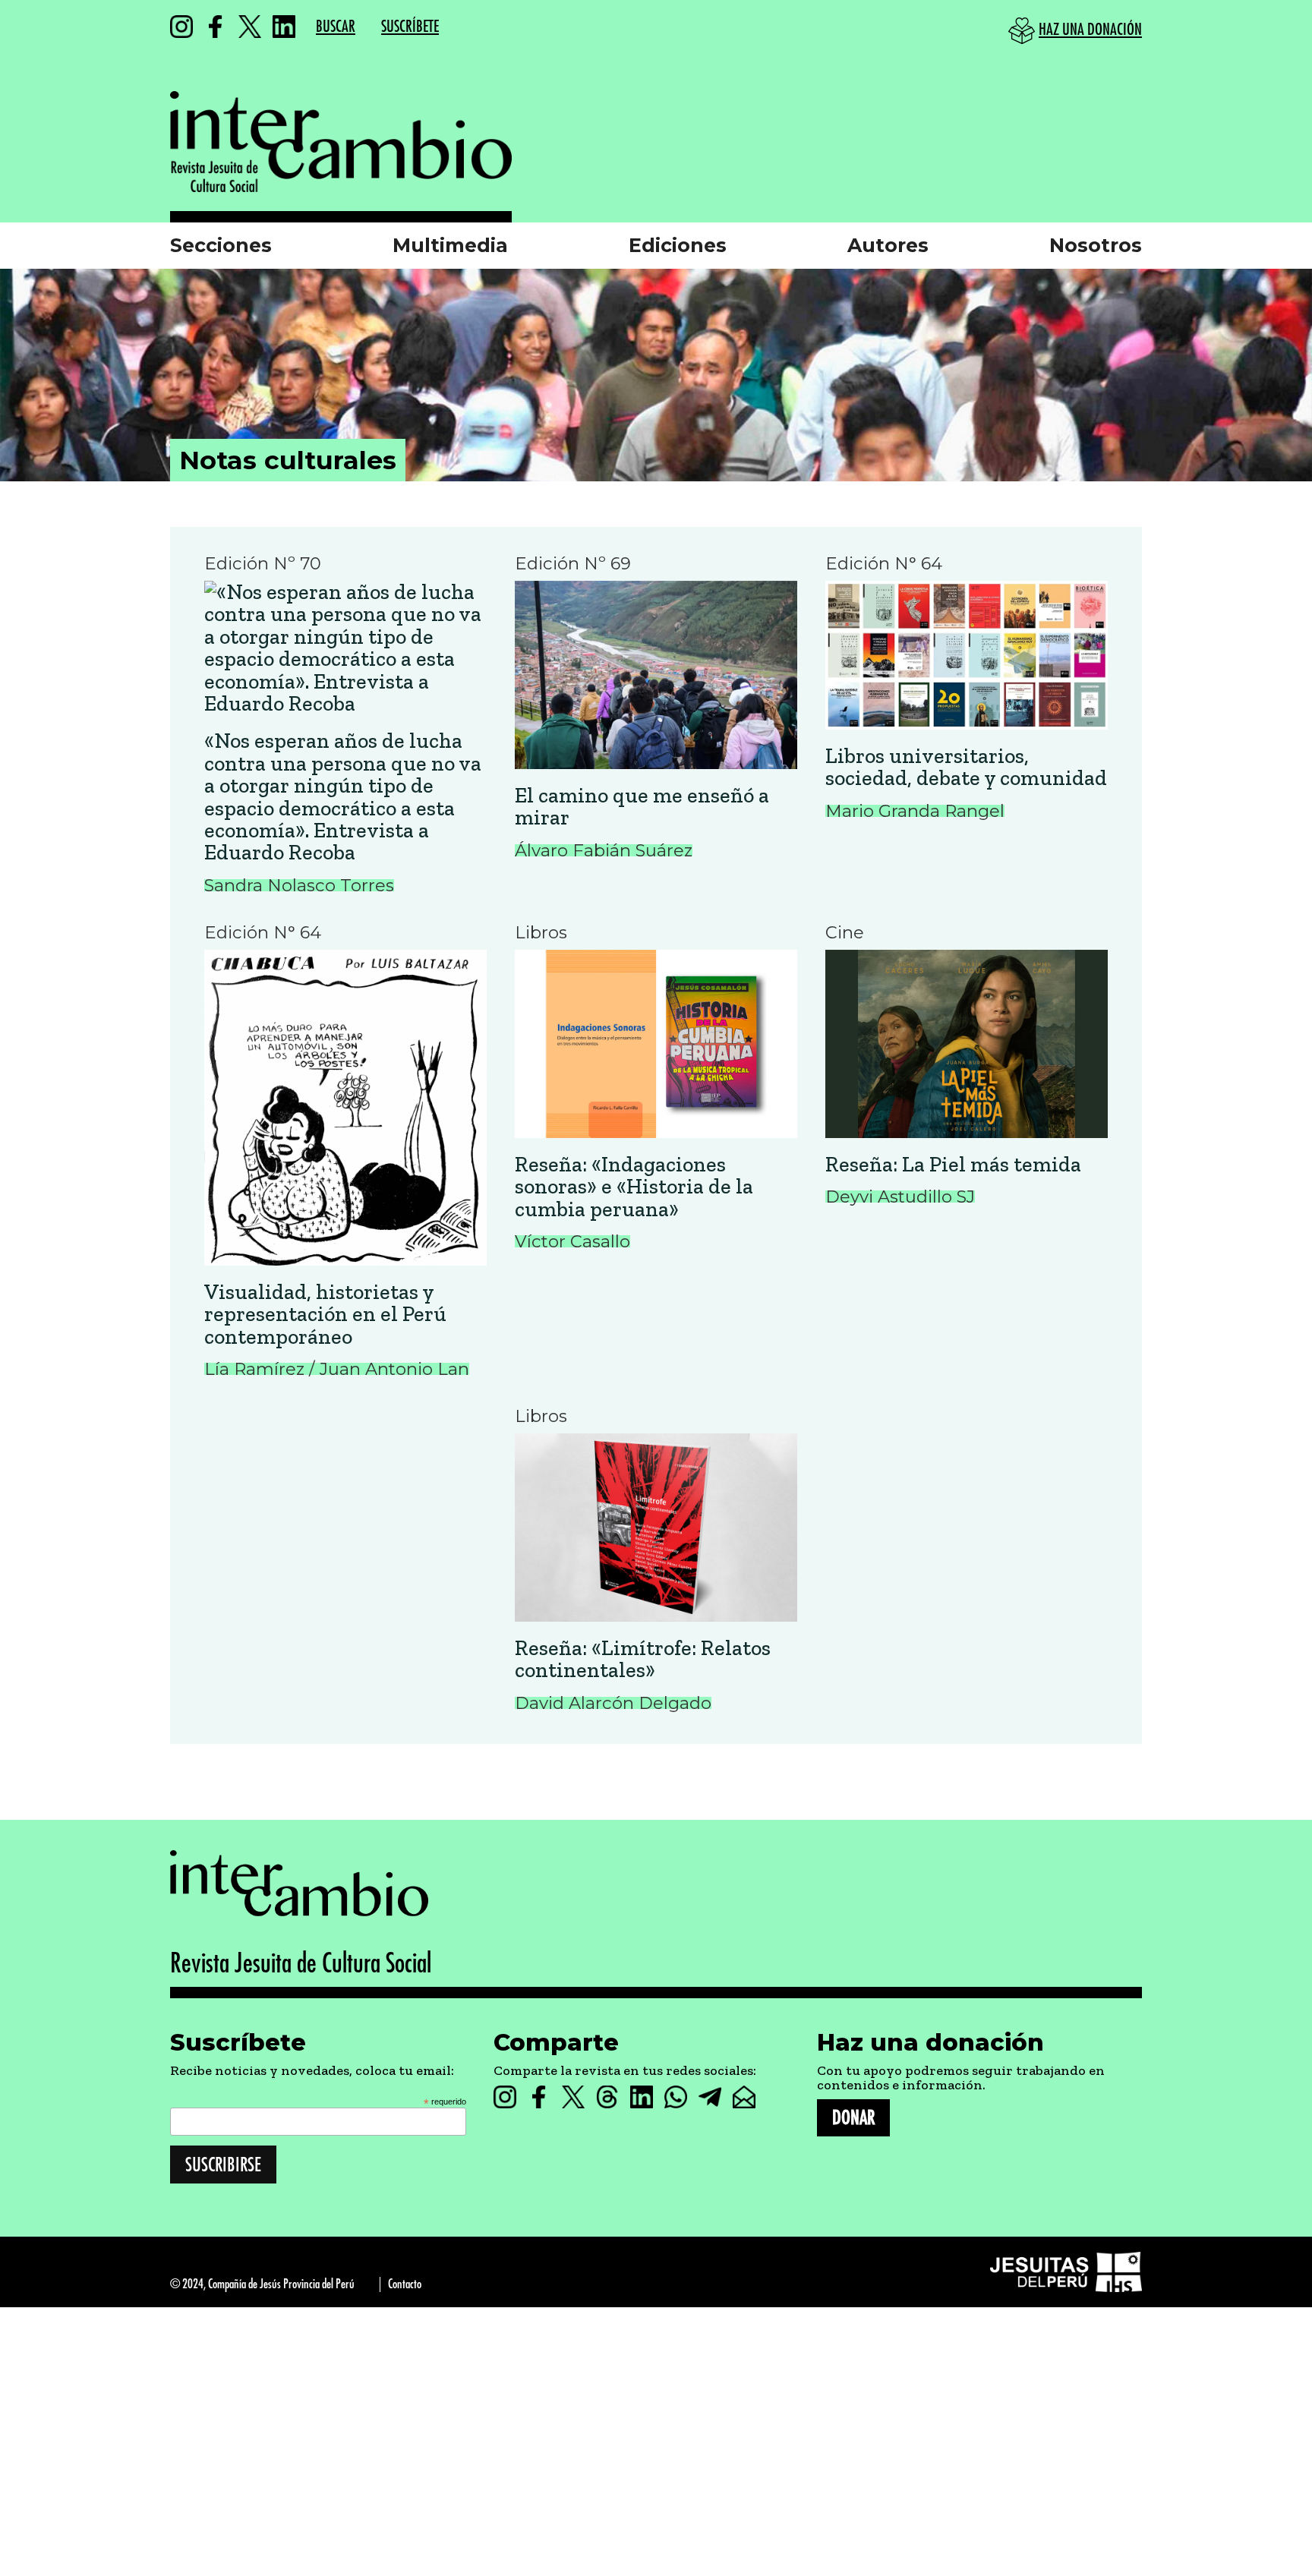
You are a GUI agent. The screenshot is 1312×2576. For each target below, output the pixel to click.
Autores (888, 245)
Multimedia (450, 245)
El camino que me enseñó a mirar (642, 807)
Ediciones (678, 245)
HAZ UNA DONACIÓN (1090, 30)
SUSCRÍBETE (410, 27)
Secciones (221, 245)
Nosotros (1096, 245)
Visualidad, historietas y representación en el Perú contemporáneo (325, 1314)
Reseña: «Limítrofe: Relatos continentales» (643, 1659)
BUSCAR (336, 27)
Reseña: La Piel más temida (953, 1164)
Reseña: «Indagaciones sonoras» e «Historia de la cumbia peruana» (634, 1187)
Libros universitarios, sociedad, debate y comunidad (966, 767)
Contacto (405, 2284)
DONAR (853, 2118)
